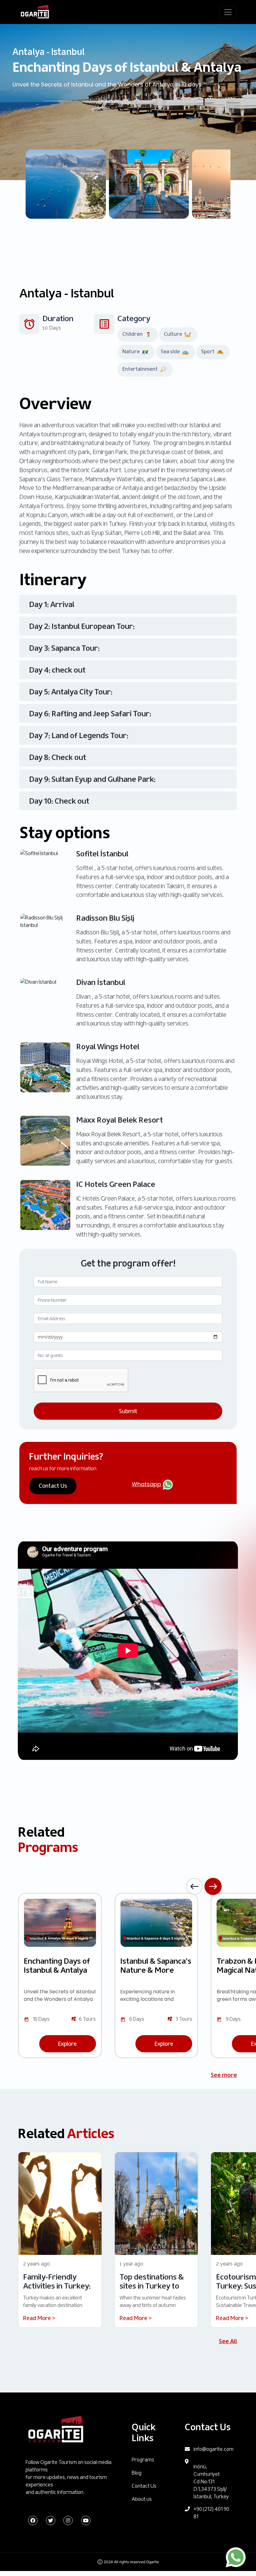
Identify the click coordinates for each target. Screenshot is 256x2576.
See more (224, 2075)
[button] (194, 1886)
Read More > (39, 2318)
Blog (137, 2473)
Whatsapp (147, 1484)
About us (142, 2499)
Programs (143, 2460)
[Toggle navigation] (228, 12)
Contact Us (53, 1486)
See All (228, 2341)
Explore (67, 2044)
